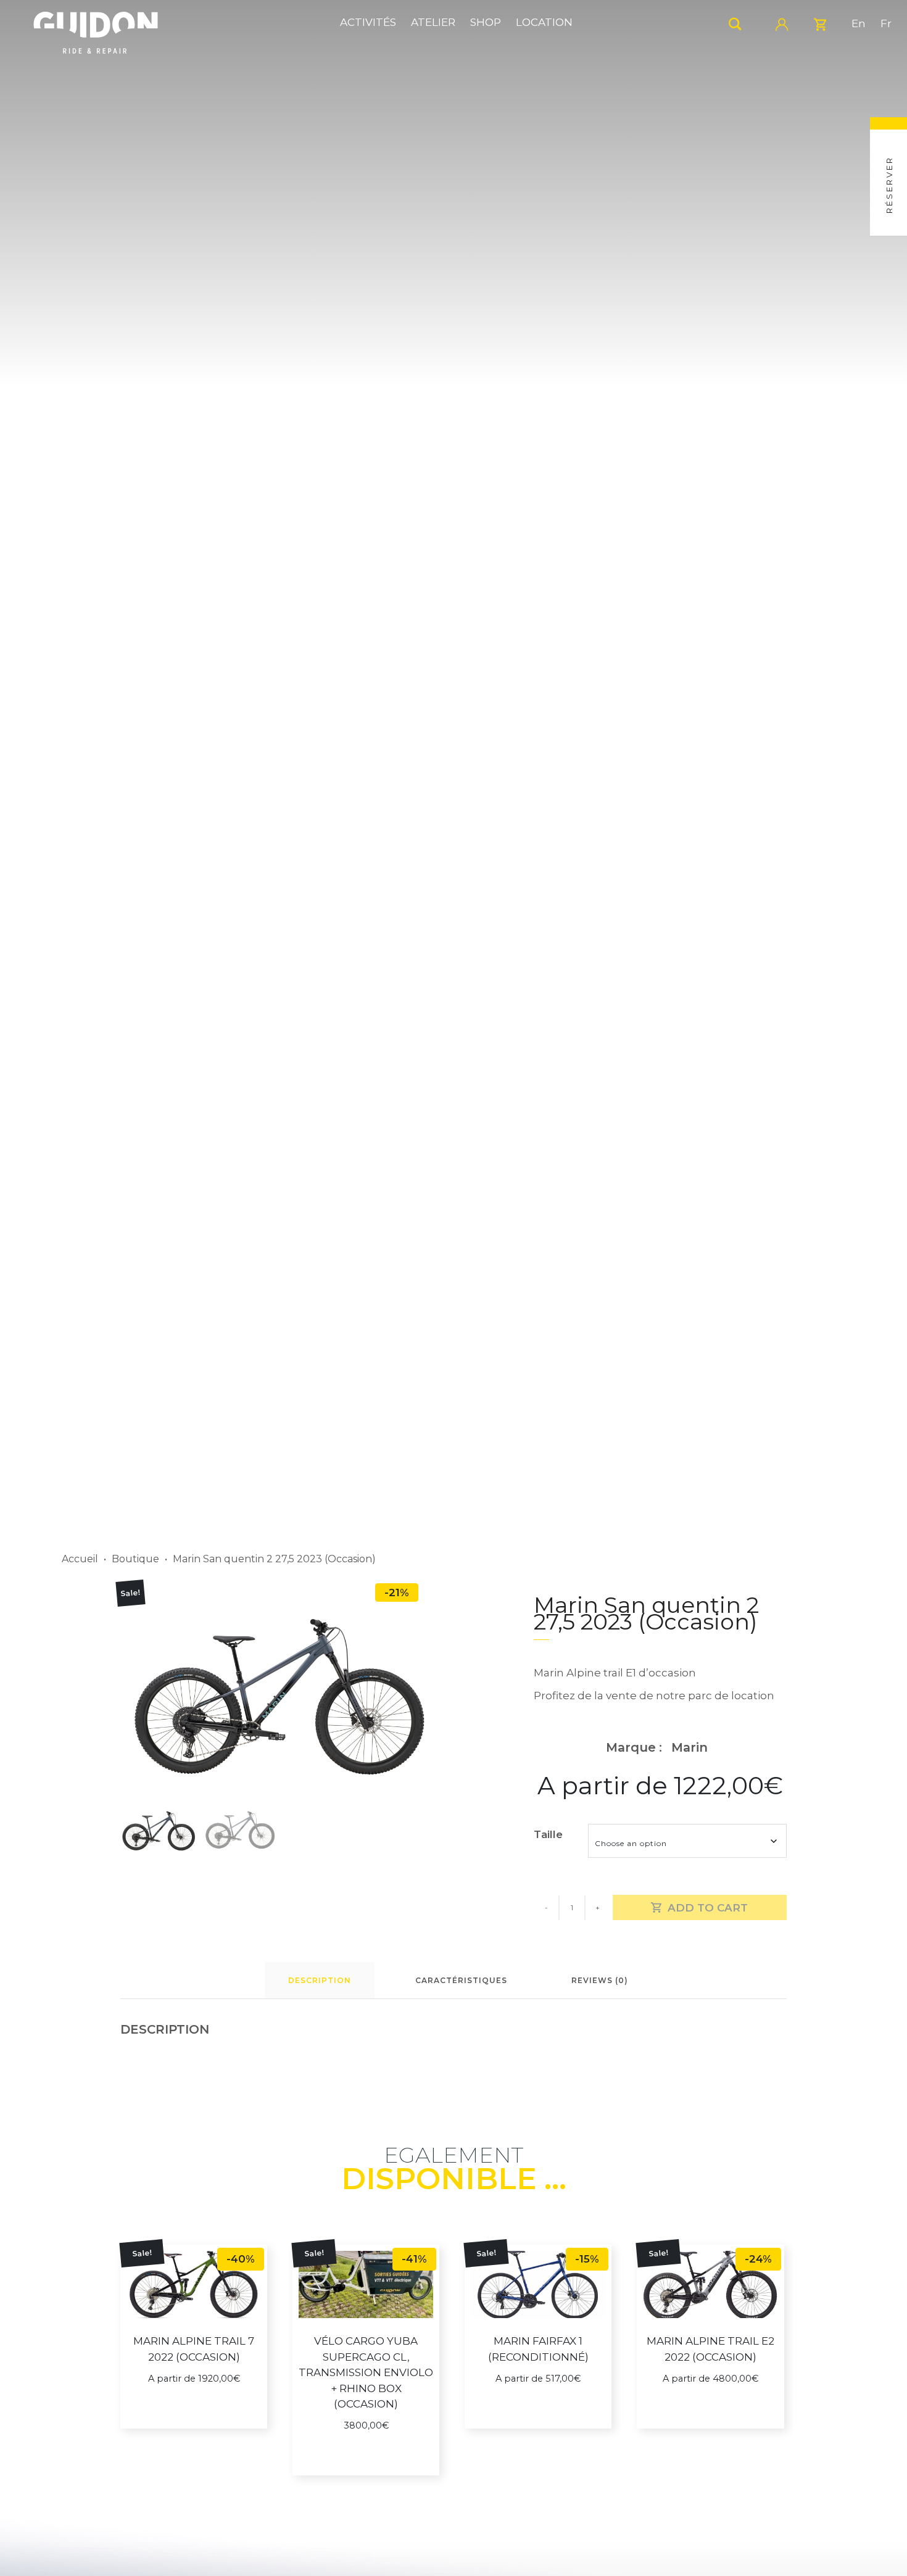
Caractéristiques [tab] (461, 1980)
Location (544, 22)
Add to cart (708, 1908)
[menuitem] (859, 24)
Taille (548, 1834)
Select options (199, 2417)
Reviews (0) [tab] (600, 1980)
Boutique (135, 1559)
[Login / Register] (787, 23)
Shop (486, 22)
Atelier (433, 22)
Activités (368, 22)
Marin (690, 1747)
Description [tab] (320, 1980)
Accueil (80, 1559)
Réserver (889, 185)
